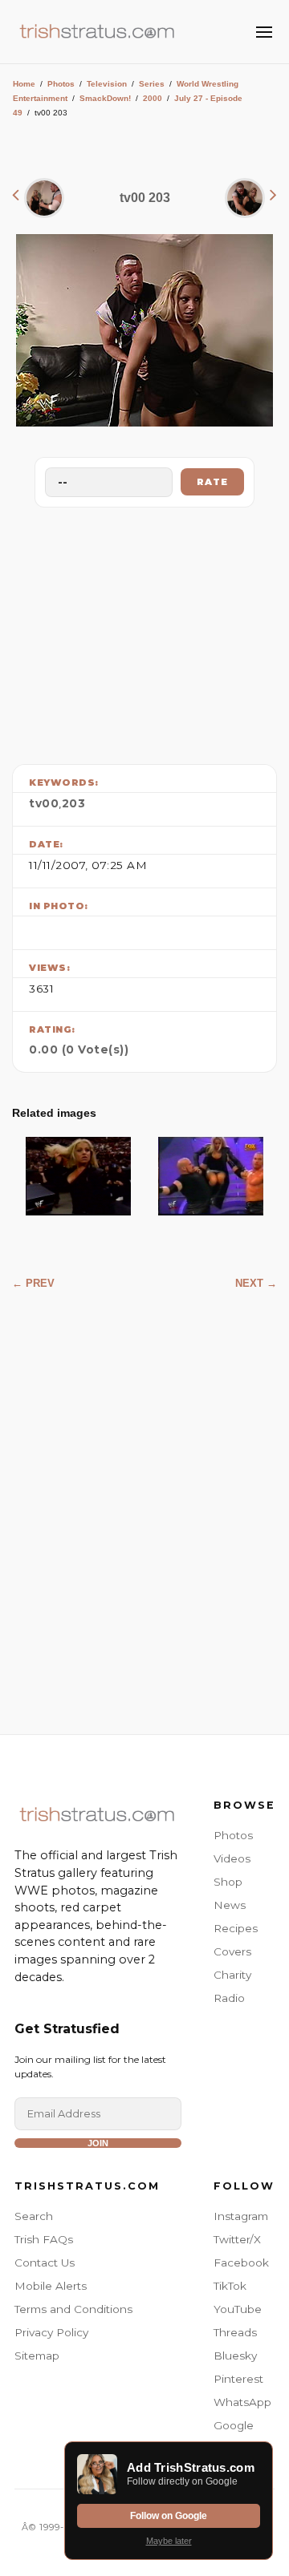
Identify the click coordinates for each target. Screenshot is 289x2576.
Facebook (241, 2263)
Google (234, 2425)
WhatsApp (242, 2402)
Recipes (236, 1928)
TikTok (230, 2286)
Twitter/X (237, 2239)
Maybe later (169, 2541)
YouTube (238, 2309)
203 (74, 803)
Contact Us (45, 2263)
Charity (232, 1975)
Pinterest (238, 2379)
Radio (229, 1998)
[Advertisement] (144, 632)
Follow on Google (169, 2516)
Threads (235, 2332)
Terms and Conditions (73, 2309)
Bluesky (235, 2356)
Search (34, 2216)
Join (98, 2143)
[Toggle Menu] (264, 32)
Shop (228, 1882)
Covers (232, 1951)
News (230, 1905)
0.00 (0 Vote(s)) (79, 1049)
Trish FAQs (44, 2239)
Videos (232, 1858)
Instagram (241, 2216)
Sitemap (37, 2356)
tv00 (44, 803)
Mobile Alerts (51, 2286)
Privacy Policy (51, 2332)
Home (24, 84)
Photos (61, 84)
